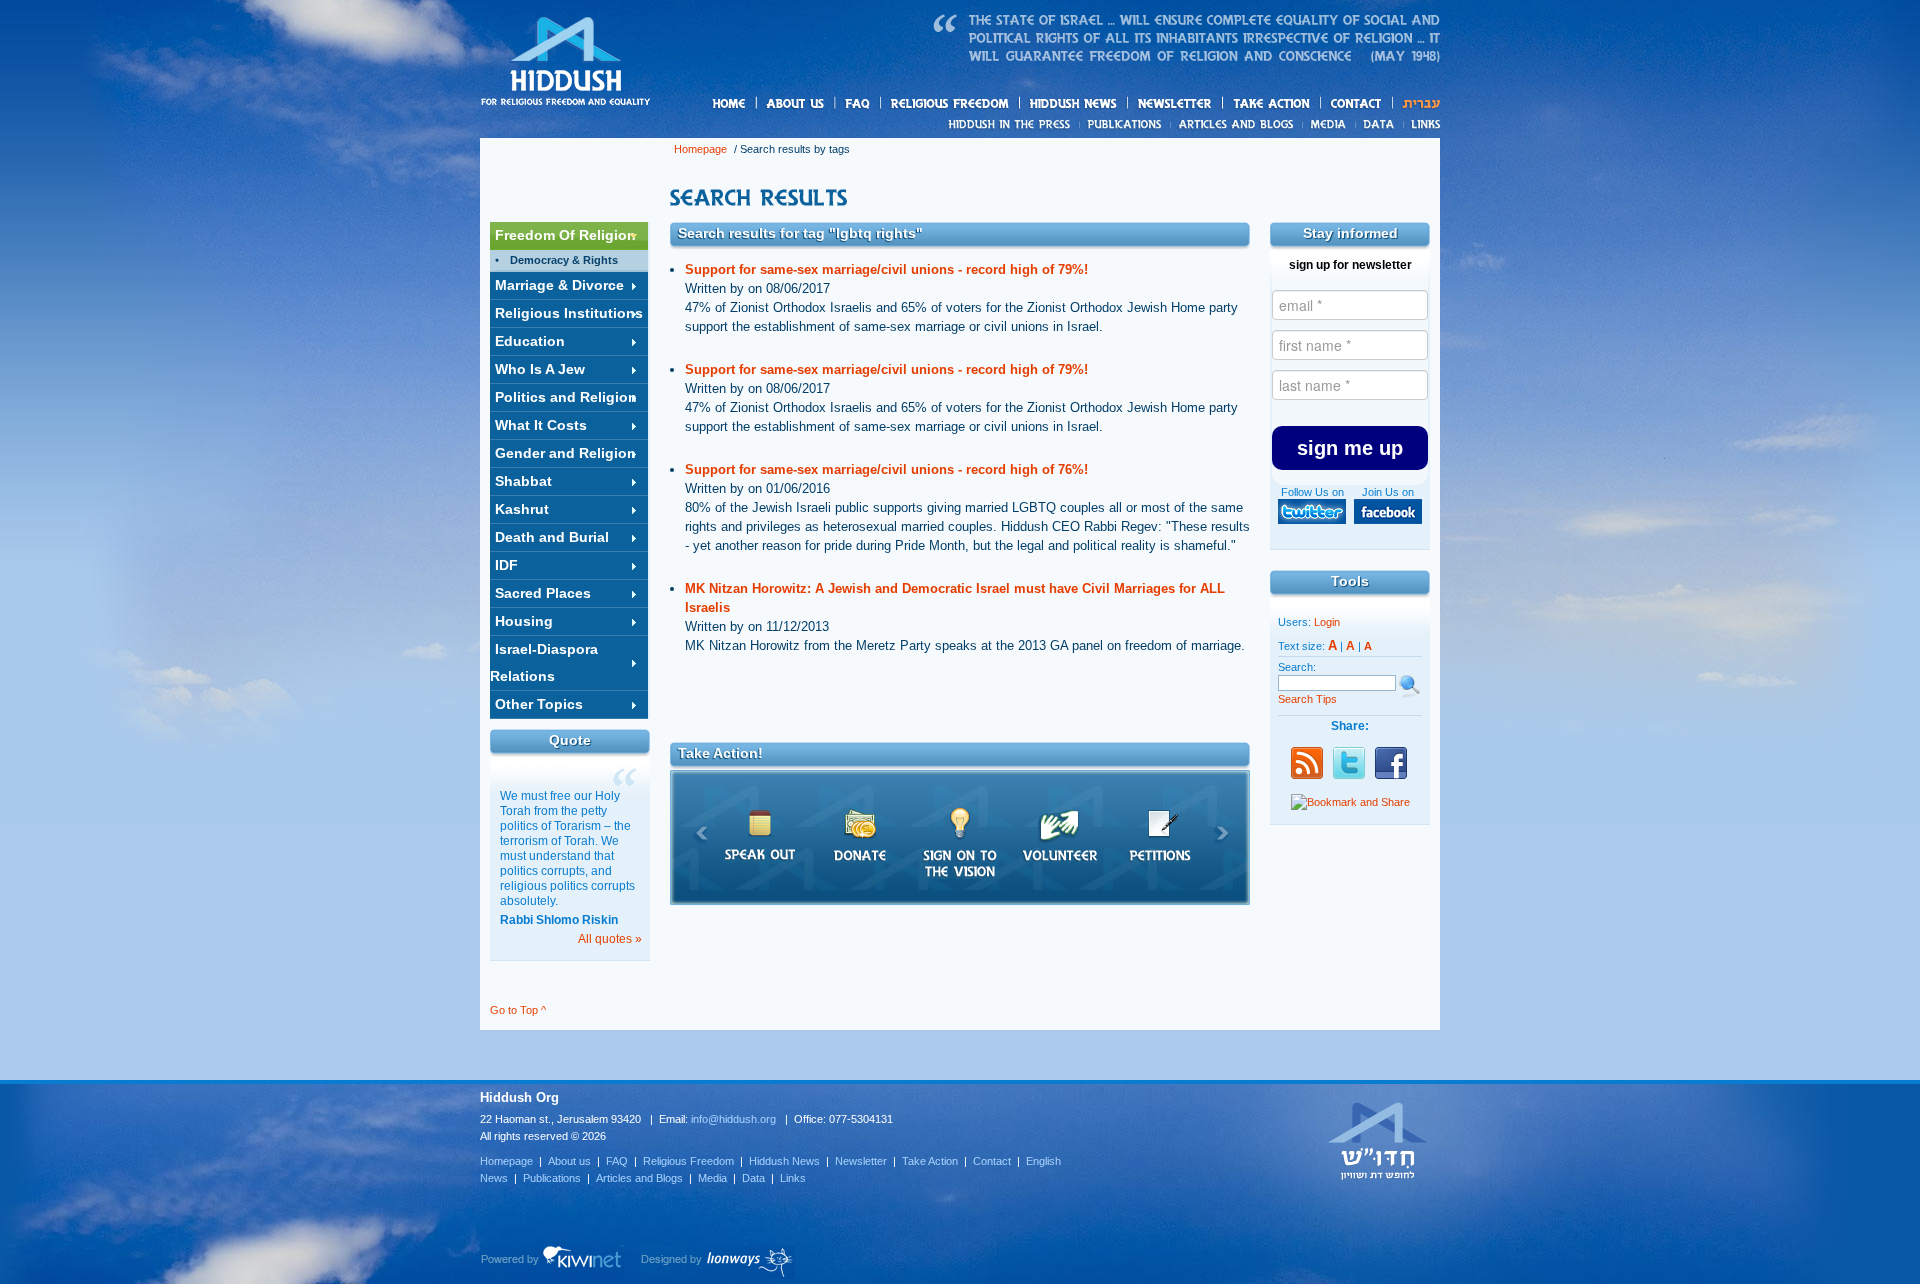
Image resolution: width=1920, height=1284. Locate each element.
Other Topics (539, 704)
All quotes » (610, 939)
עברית (1416, 103)
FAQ (859, 103)
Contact (1357, 103)
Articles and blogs (1275, 125)
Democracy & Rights (564, 260)
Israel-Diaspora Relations (544, 662)
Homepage (566, 63)
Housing (524, 621)
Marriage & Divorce (559, 285)
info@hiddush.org (733, 1119)
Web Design (717, 1262)
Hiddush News (1112, 104)
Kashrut (522, 509)
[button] (1350, 448)
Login (1327, 622)
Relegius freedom (997, 104)
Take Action (930, 1161)
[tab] (569, 236)
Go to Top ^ (518, 1010)
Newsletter (1175, 103)
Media (1329, 124)
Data (1379, 124)
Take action (1303, 104)
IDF (506, 565)
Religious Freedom (688, 1161)
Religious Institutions (569, 313)
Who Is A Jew (540, 369)
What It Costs (541, 425)
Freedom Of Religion (565, 235)
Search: (1297, 667)
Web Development (552, 1262)
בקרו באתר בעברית (1378, 1140)
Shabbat (523, 481)
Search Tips (1307, 699)
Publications (1125, 124)
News (1012, 124)
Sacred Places (543, 593)
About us (829, 104)
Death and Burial (552, 537)
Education (530, 341)
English (1043, 1161)
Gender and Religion (565, 453)
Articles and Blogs (639, 1178)
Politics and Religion (566, 397)
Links (1421, 124)
